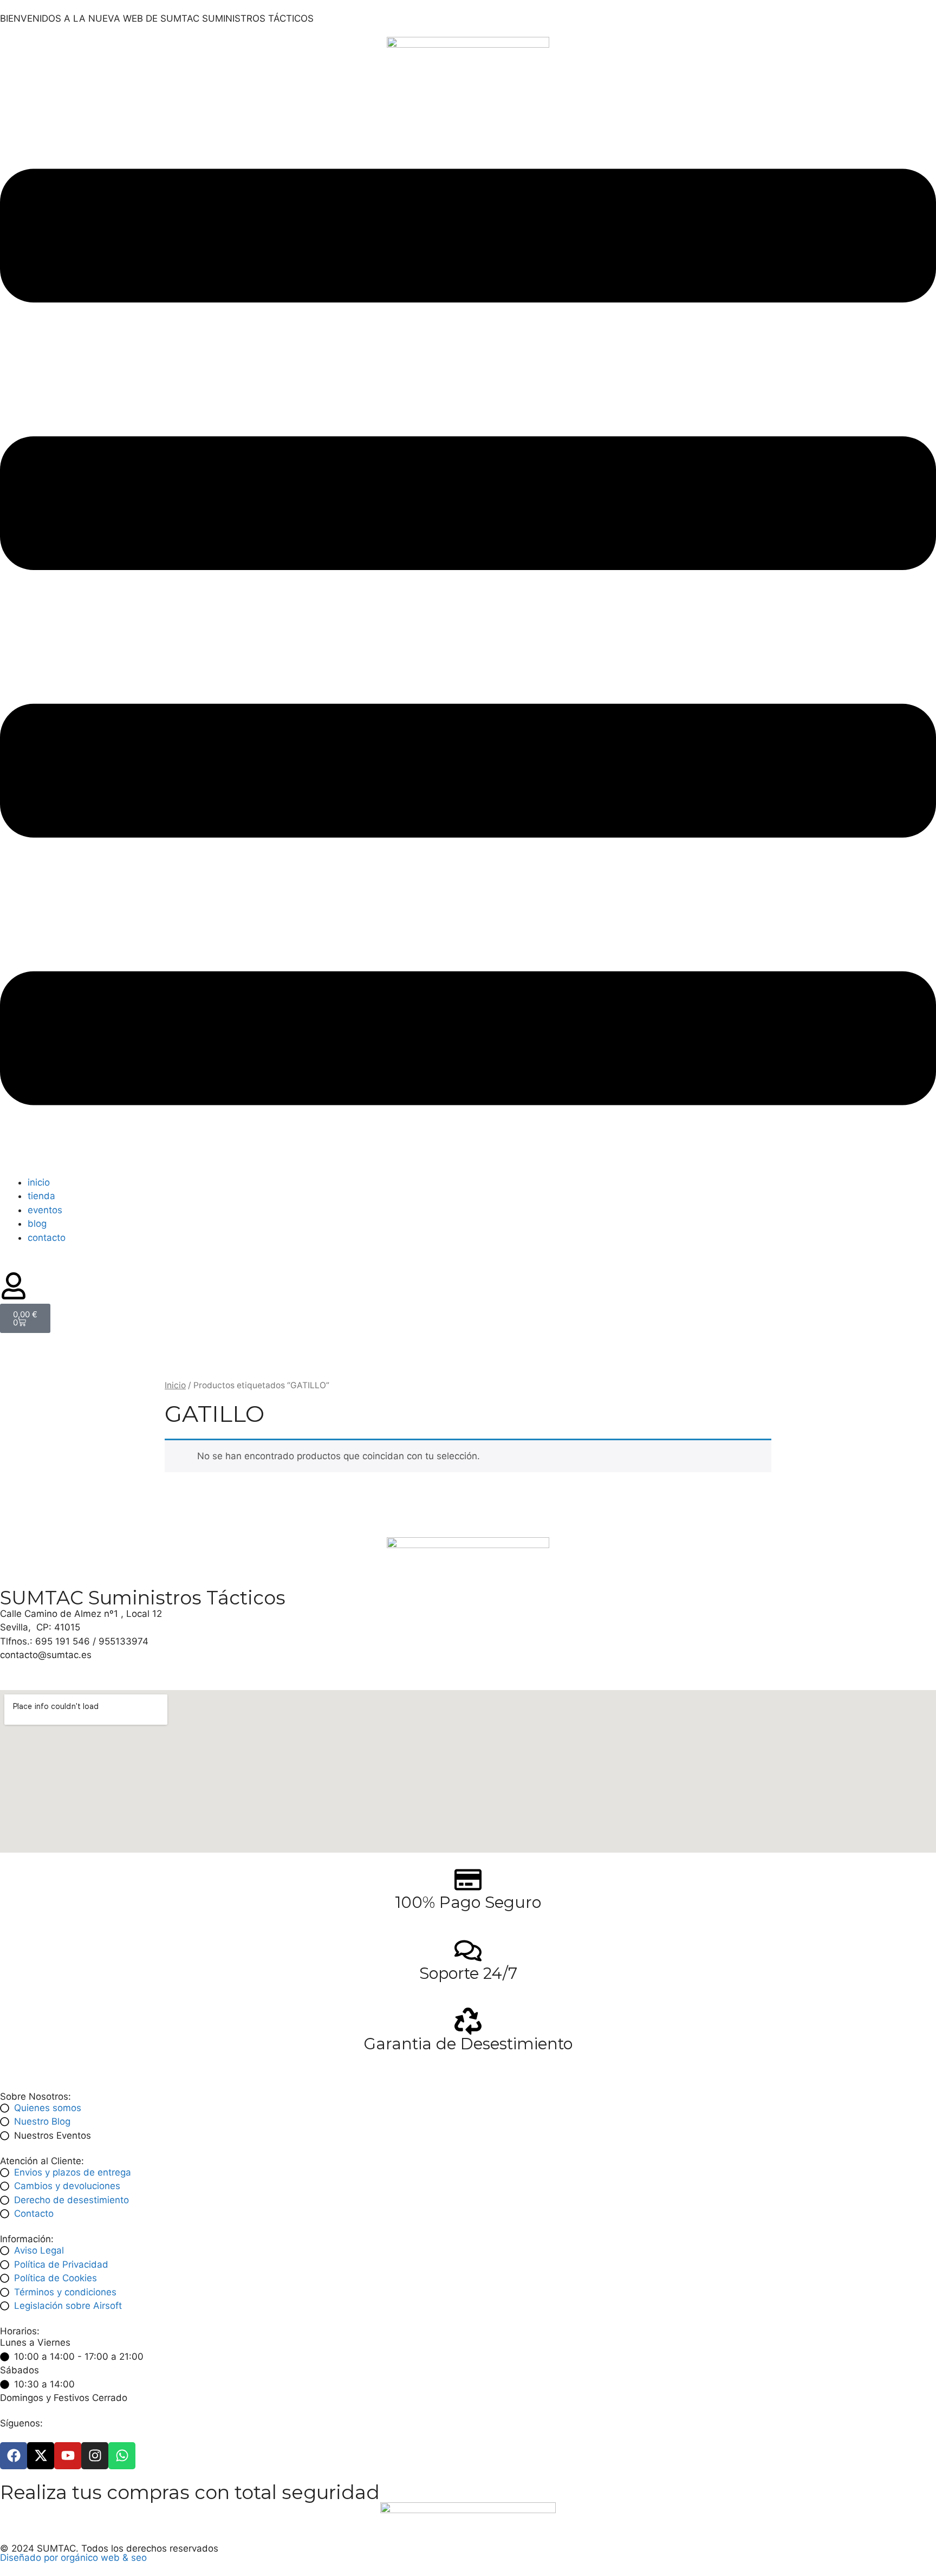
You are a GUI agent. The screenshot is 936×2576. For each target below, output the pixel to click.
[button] (468, 639)
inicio (39, 1182)
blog (37, 1224)
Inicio (175, 1385)
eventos (45, 1210)
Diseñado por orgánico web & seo (73, 2558)
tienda (41, 1196)
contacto (47, 1238)
